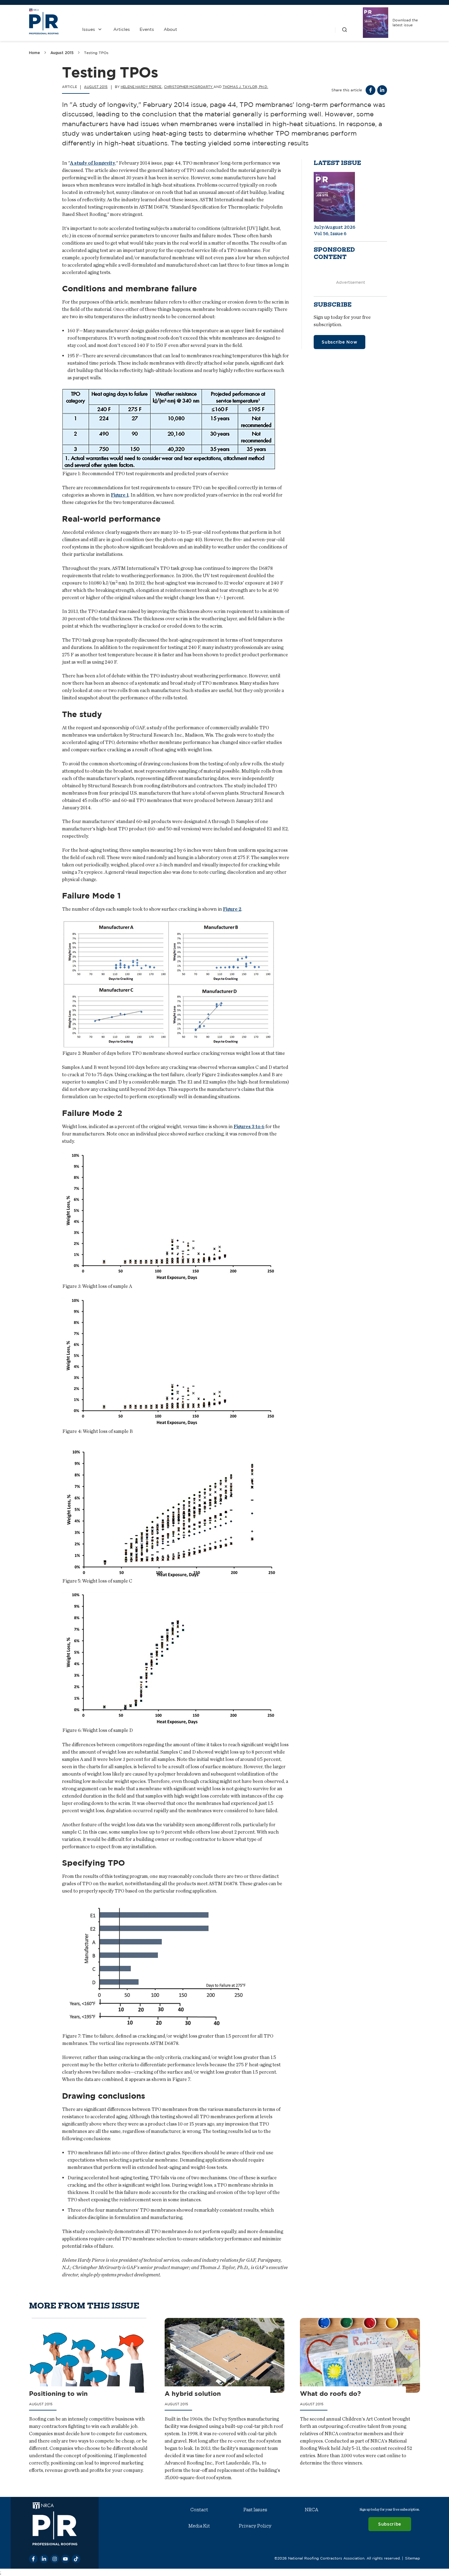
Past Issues (255, 2510)
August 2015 (62, 53)
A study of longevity (93, 163)
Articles (122, 29)
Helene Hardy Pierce (141, 87)
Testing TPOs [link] (96, 53)
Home (35, 53)
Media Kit (199, 2526)
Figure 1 (120, 495)
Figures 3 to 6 (249, 1126)
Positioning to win (58, 2394)
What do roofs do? (330, 2394)
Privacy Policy (255, 2526)
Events (147, 29)
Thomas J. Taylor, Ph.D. (245, 87)
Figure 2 (232, 909)
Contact (199, 2510)
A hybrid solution (193, 2394)
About (170, 29)
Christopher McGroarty (189, 87)
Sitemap (412, 2558)
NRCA (312, 2510)
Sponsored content (334, 253)
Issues (89, 29)
